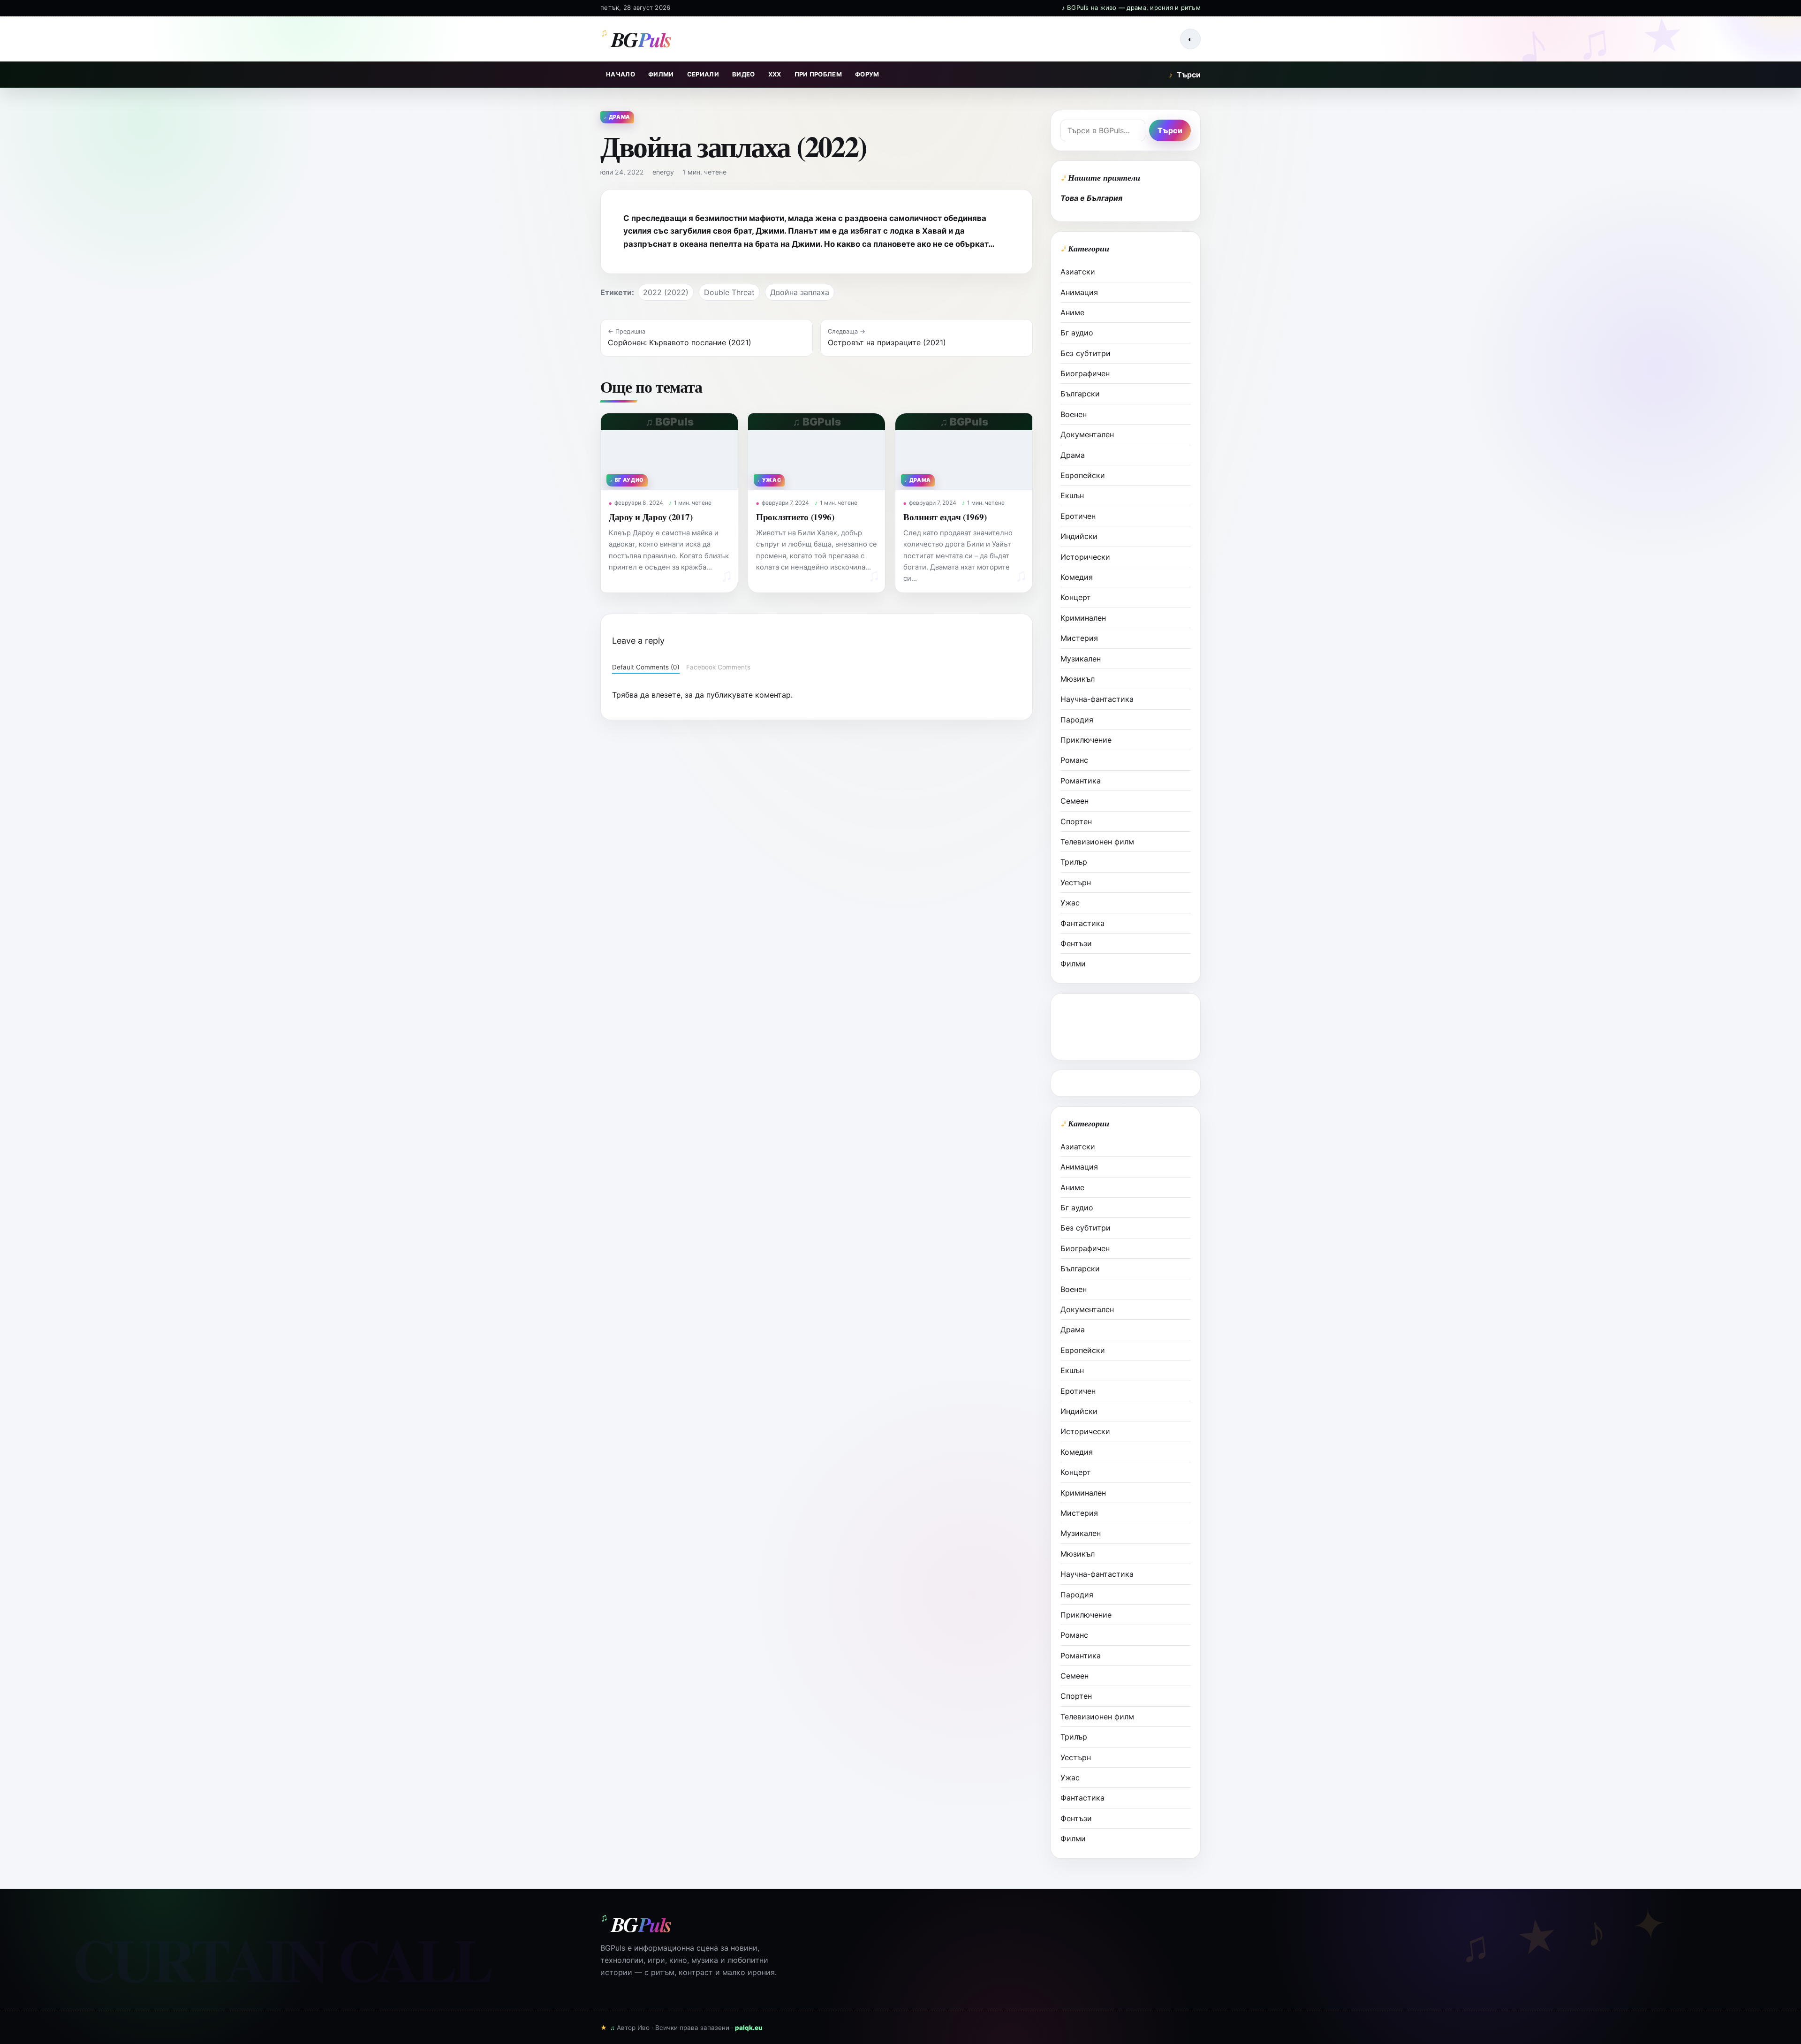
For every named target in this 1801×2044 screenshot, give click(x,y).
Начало (621, 74)
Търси (1185, 75)
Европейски (1083, 475)
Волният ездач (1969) (945, 517)
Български (1080, 394)
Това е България (1091, 198)
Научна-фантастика (1097, 699)
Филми (661, 74)
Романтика (1081, 781)
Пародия (1077, 720)
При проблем (818, 74)
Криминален (1083, 618)
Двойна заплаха (800, 292)
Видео (744, 74)
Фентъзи (1076, 943)
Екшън (1072, 495)
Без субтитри (1086, 353)
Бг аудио (1077, 333)
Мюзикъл (1078, 679)
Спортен (1076, 821)
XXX (775, 74)
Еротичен (1078, 516)
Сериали (703, 74)
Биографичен (1085, 373)
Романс (1074, 760)
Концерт (1076, 597)
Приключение (1086, 740)
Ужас (1070, 903)
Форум (867, 74)
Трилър (1074, 862)
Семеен (1075, 801)
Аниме (1072, 312)
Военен (1074, 414)
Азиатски (1078, 272)
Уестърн (1076, 882)
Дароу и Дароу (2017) (651, 517)
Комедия (1077, 577)
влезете (666, 695)
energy (663, 172)
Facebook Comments (718, 667)
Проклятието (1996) (795, 517)
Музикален (1081, 659)
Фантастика (1082, 923)
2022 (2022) (666, 292)
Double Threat (729, 292)
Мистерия (1079, 638)
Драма (1073, 455)
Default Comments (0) (646, 667)
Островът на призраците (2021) (887, 342)
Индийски (1079, 536)
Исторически (1085, 557)
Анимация (1079, 292)
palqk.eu (749, 2028)
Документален (1087, 434)
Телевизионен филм (1097, 842)
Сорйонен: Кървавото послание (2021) (680, 342)
